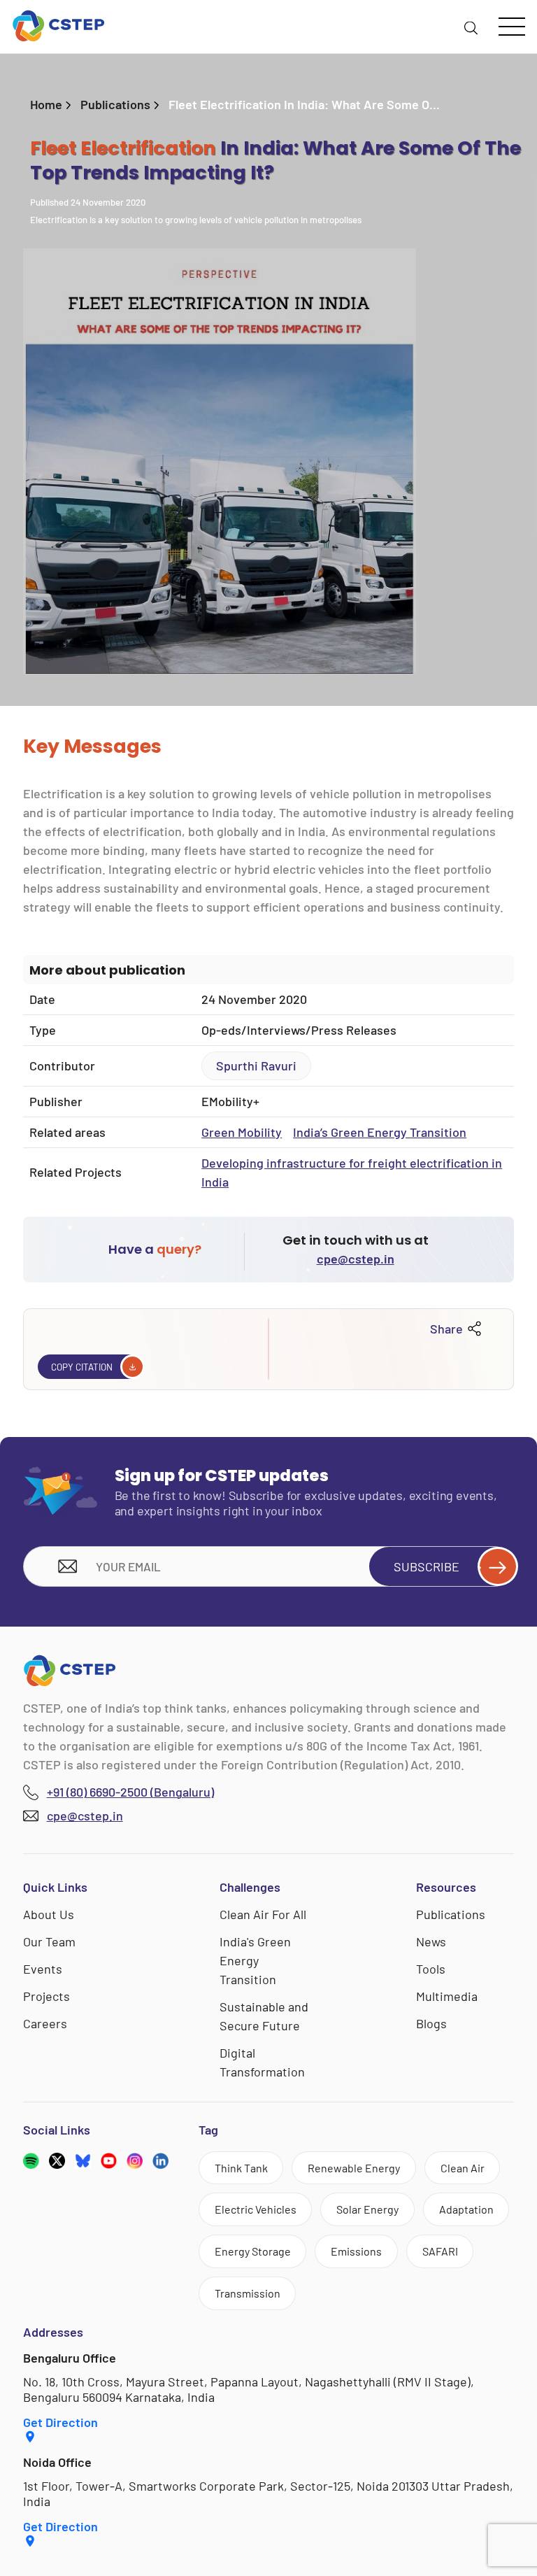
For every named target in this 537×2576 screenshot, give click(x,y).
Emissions (356, 2251)
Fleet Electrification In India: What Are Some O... (304, 104)
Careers (45, 2023)
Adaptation (466, 2209)
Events (43, 1969)
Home (46, 104)
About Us (49, 1914)
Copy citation (82, 1367)
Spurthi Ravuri (256, 1066)
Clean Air (463, 2168)
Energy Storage (253, 2251)
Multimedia (447, 1996)
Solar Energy (367, 2209)
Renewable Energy (354, 2168)
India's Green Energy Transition (255, 1960)
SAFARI (440, 2251)
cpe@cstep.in (356, 1259)
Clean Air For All (263, 1914)
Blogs (431, 2023)
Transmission (248, 2293)
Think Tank (241, 2168)
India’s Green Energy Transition (380, 1132)
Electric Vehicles (256, 2209)
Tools (431, 1969)
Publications (115, 104)
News (431, 1941)
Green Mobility (242, 1132)
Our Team (49, 1941)
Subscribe (427, 1566)
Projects (46, 1996)
